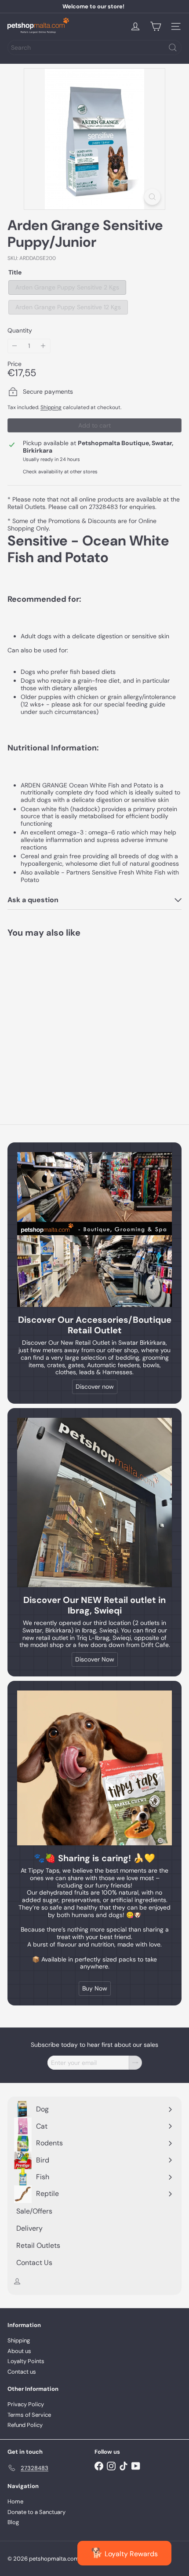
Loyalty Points (26, 2361)
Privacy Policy (26, 2404)
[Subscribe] (135, 2063)
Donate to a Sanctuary (36, 2512)
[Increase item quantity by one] (43, 346)
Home (15, 2501)
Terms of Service (29, 2415)
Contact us (22, 2372)
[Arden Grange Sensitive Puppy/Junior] (62, 1017)
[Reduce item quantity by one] (15, 346)
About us (19, 2351)
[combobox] (94, 48)
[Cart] (156, 26)
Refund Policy (25, 2425)
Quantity (20, 331)
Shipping (51, 407)
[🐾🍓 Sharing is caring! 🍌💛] (94, 1768)
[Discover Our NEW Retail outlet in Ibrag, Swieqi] (94, 1502)
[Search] (173, 48)
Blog (13, 2522)
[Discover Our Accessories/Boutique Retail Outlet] (94, 1229)
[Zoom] (152, 197)
